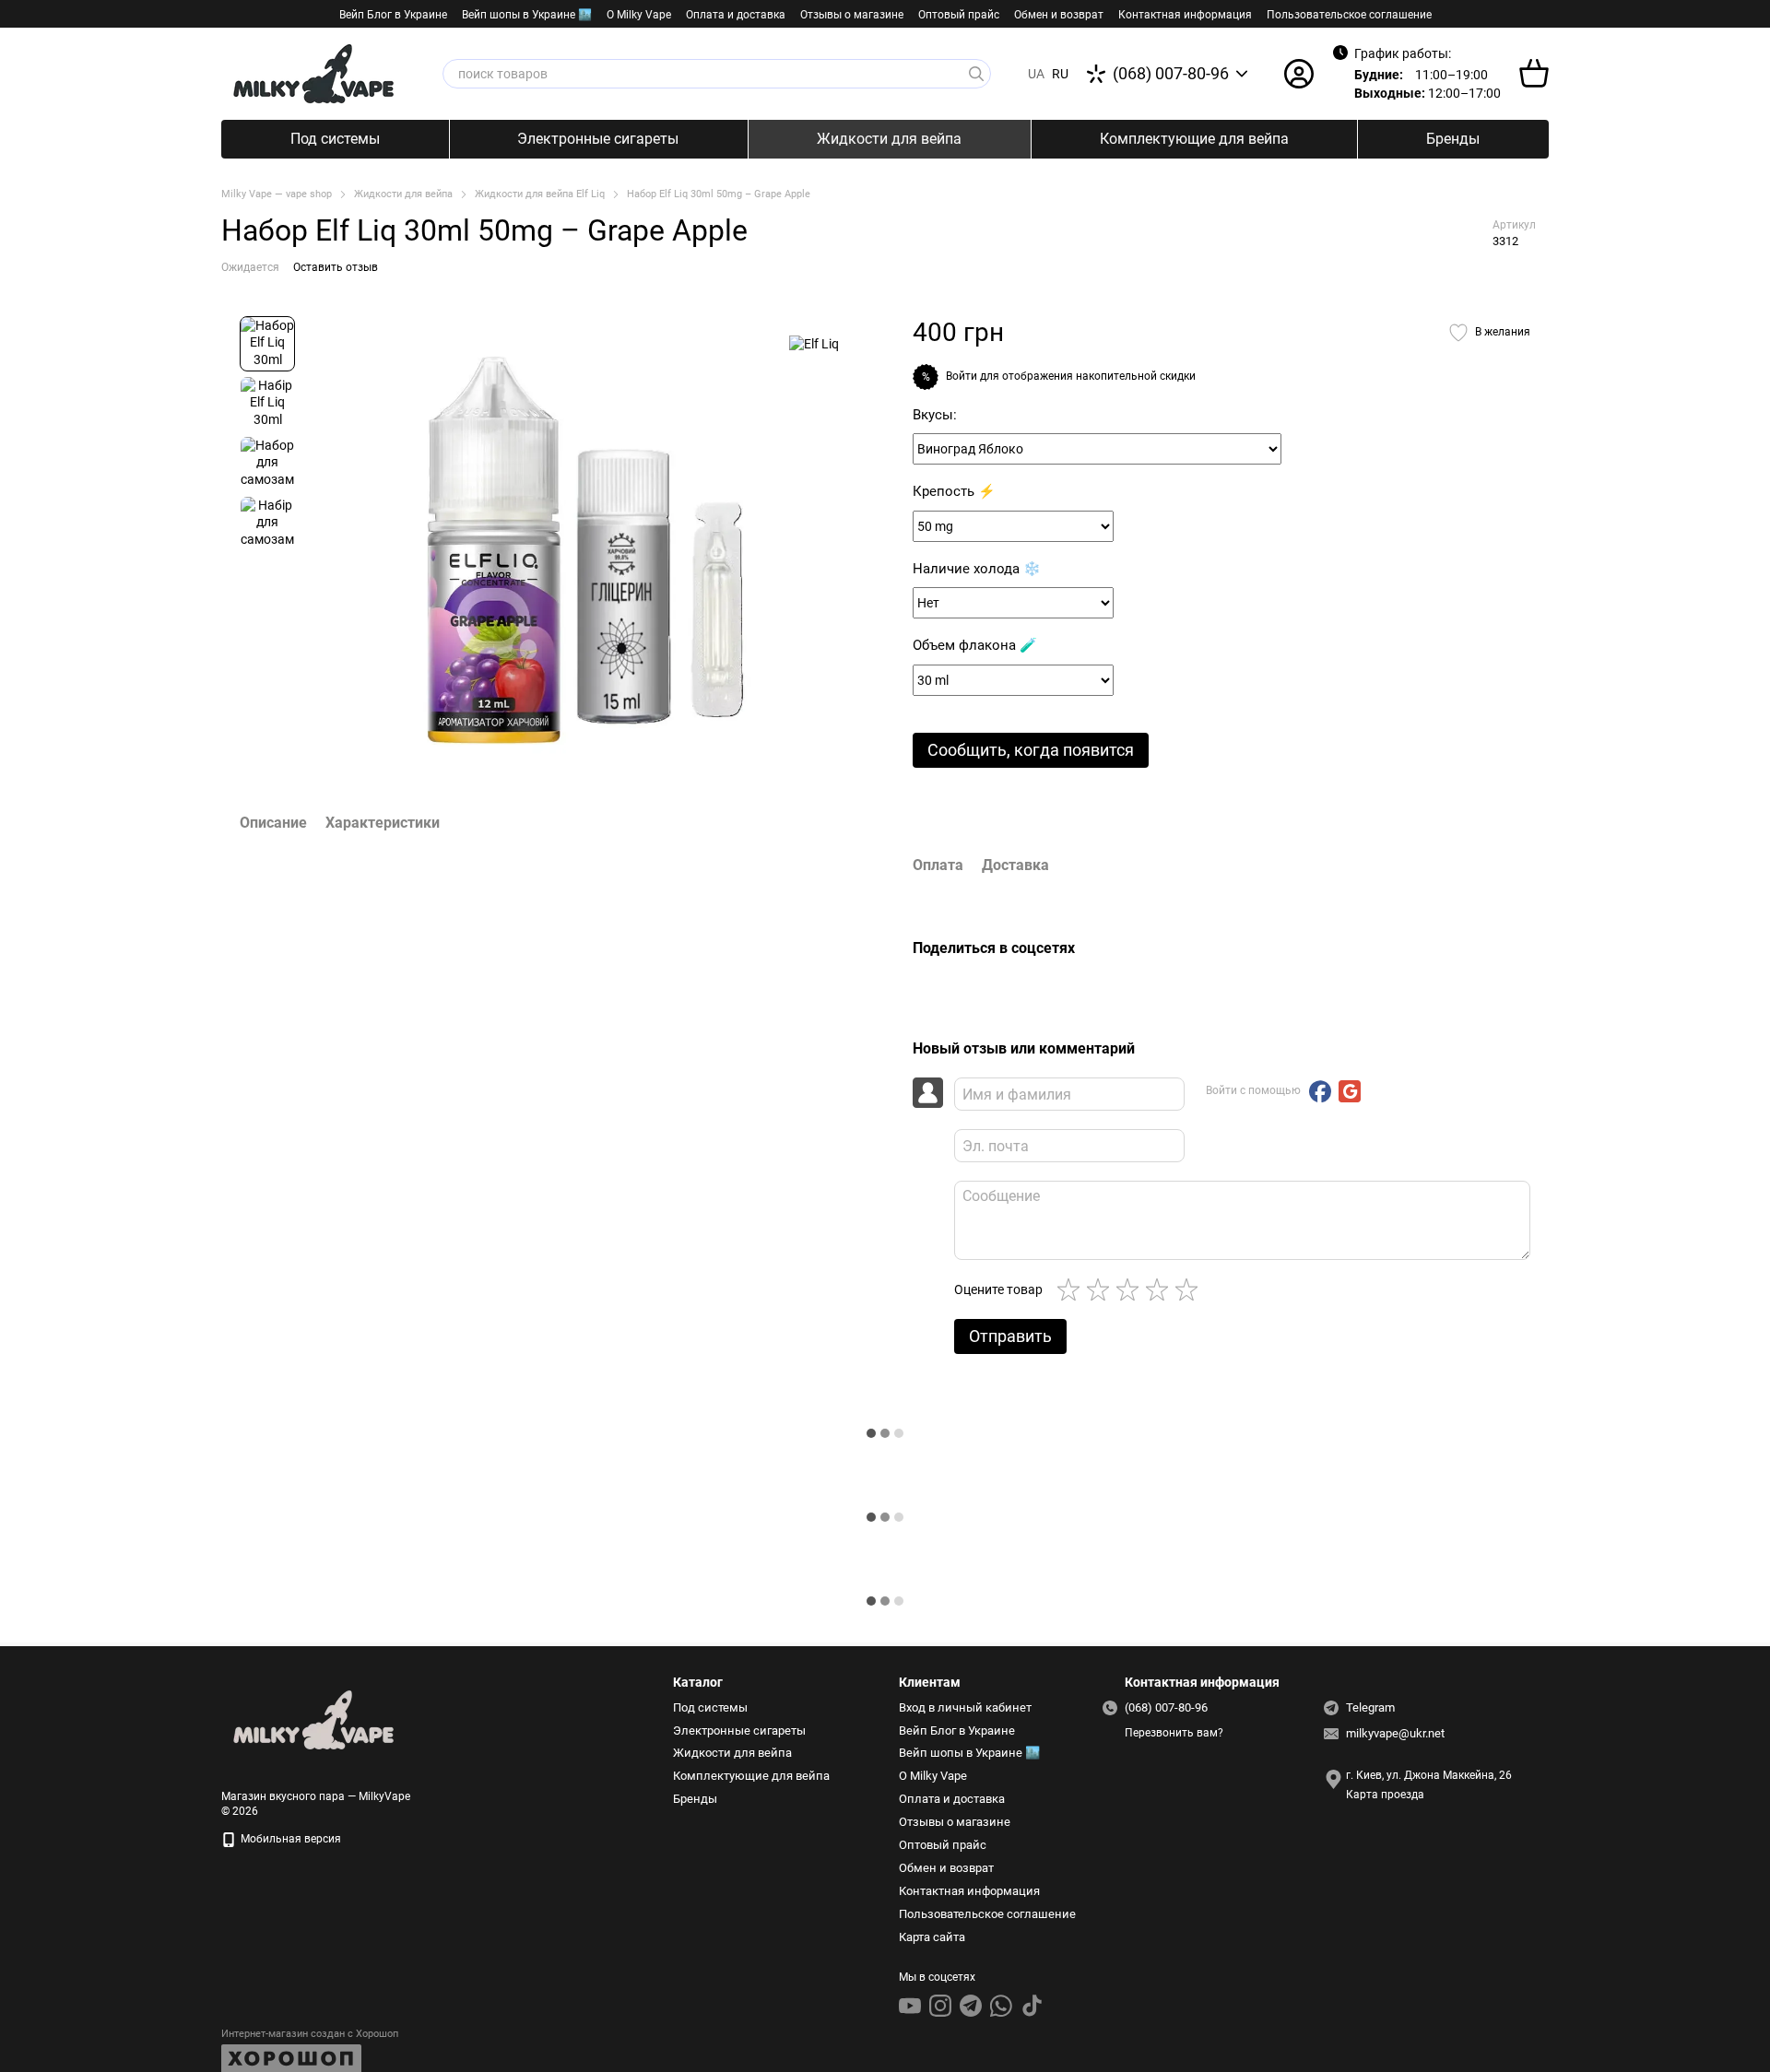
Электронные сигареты (598, 139)
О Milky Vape (639, 15)
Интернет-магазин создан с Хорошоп (310, 2034)
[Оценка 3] (1131, 1289)
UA (1036, 74)
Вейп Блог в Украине (393, 15)
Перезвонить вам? (1174, 1733)
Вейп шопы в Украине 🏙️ (527, 15)
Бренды (1453, 139)
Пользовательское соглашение (1349, 15)
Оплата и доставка (736, 15)
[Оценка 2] (1102, 1289)
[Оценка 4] (1161, 1289)
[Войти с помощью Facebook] (1320, 1091)
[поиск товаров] (976, 74)
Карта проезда (1385, 1795)
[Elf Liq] (814, 343)
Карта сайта (932, 1937)
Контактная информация (1185, 15)
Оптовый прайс (959, 15)
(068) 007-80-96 (1171, 74)
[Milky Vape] (313, 1720)
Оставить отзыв (336, 267)
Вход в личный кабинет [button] (965, 1707)
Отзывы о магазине (852, 15)
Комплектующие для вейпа (1194, 139)
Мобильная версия (289, 1839)
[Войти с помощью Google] (1350, 1091)
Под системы (335, 139)
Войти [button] (962, 376)
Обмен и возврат (1059, 15)
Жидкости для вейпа (889, 139)
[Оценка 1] (1072, 1289)
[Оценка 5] (1190, 1289)
